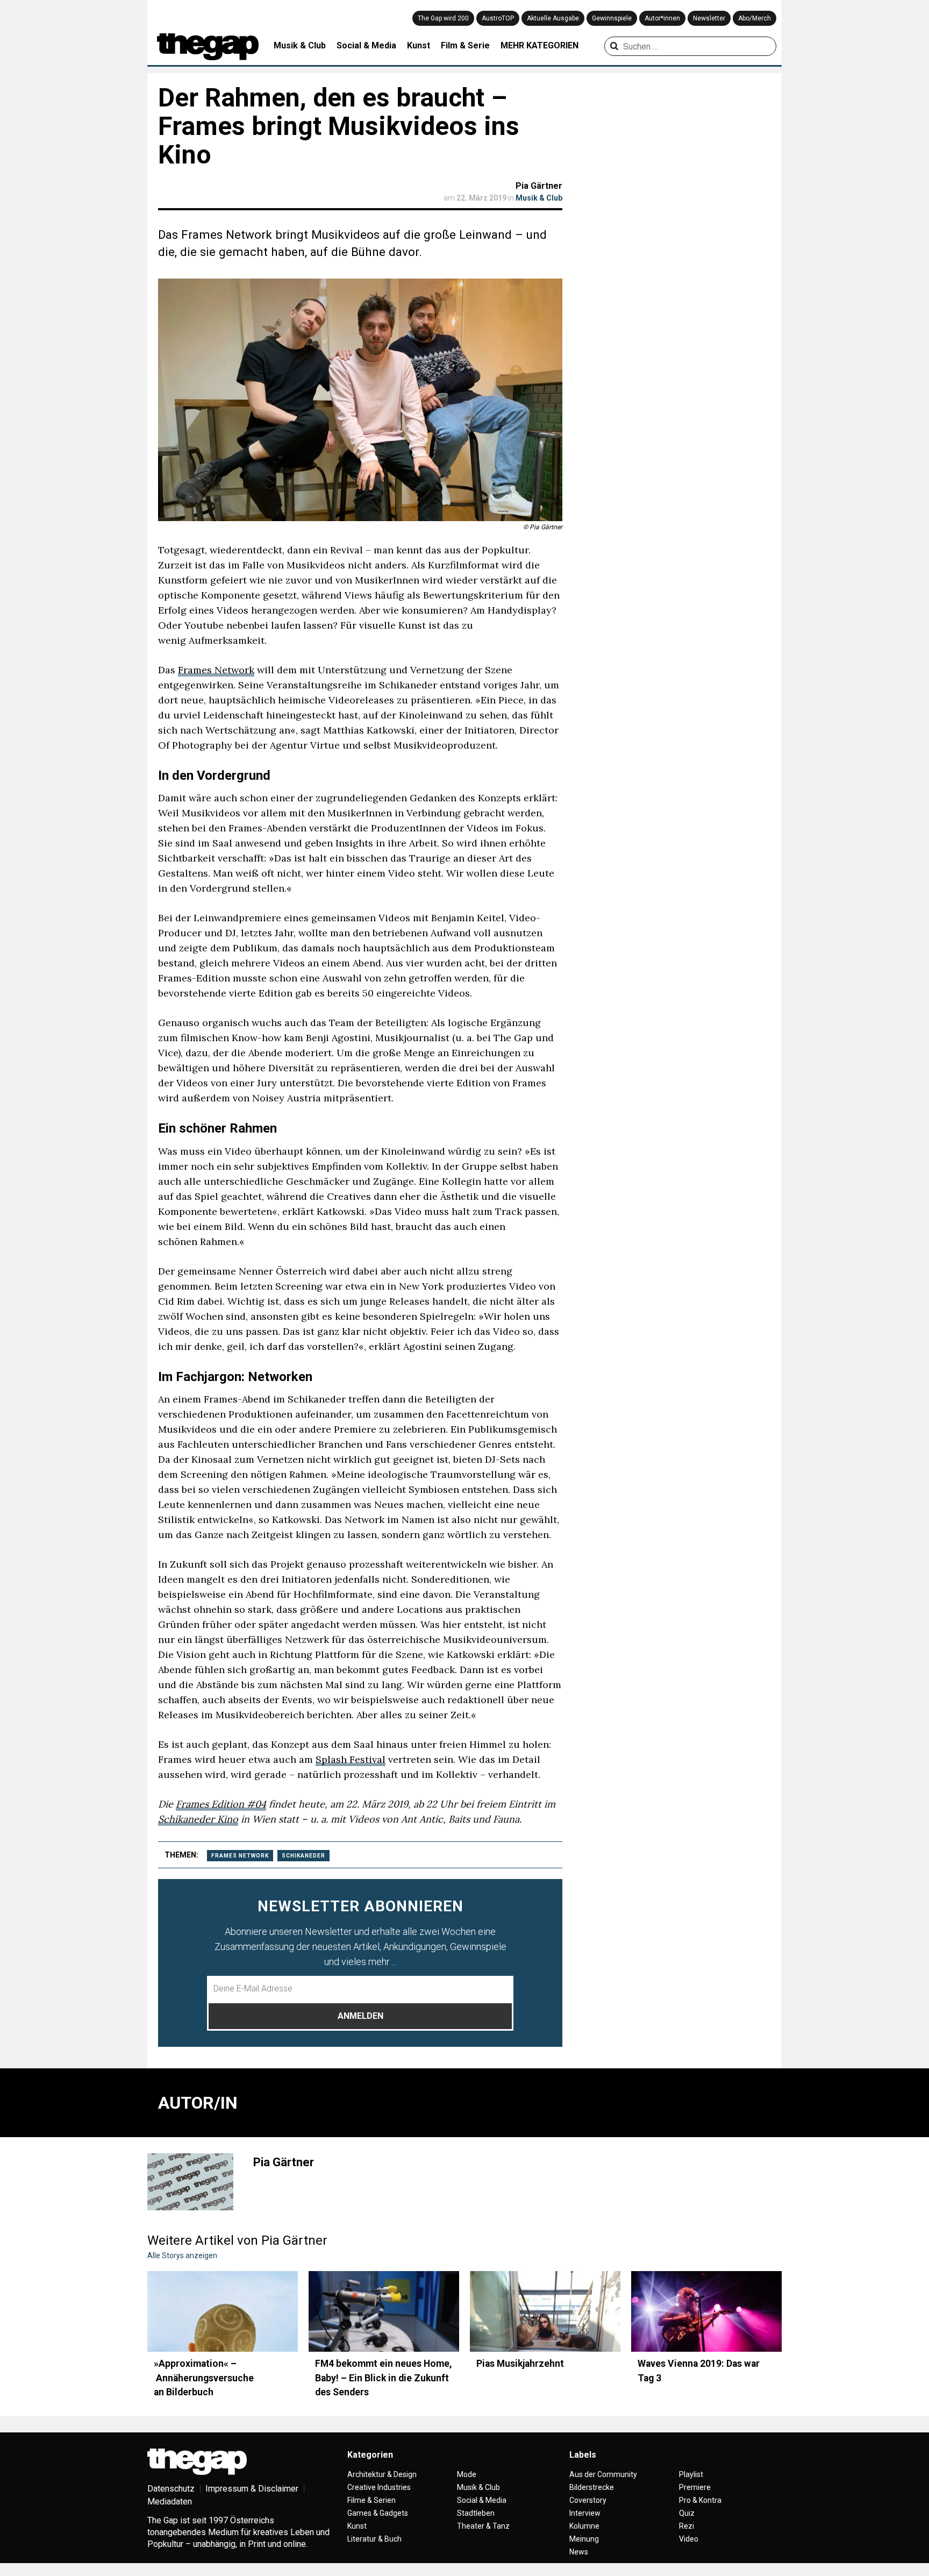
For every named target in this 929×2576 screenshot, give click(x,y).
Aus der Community (603, 2474)
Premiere (695, 2487)
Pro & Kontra (700, 2500)
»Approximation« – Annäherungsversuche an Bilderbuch (204, 2378)
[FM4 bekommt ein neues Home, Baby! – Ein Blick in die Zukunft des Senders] (384, 2311)
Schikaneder (303, 1856)
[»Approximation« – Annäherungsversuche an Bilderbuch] (223, 2311)
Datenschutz (171, 2489)
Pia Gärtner (539, 186)
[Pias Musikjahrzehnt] (545, 2311)
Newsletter (709, 18)
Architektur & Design (382, 2474)
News (579, 2552)
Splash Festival (351, 1759)
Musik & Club (300, 45)
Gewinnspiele (612, 18)
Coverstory (588, 2500)
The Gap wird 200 (443, 18)
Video (689, 2539)
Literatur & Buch (374, 2539)
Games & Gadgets (378, 2513)
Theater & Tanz (483, 2526)
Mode (467, 2474)
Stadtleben (476, 2513)
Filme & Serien (371, 2500)
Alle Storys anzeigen (182, 2255)
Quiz (687, 2513)
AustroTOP (498, 18)
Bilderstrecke (592, 2487)
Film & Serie (465, 45)
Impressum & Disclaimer (252, 2489)
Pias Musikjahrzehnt (520, 2364)
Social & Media (366, 45)
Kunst (419, 45)
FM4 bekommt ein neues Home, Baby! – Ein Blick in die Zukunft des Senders (384, 2378)
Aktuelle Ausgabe (553, 18)
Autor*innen (662, 18)
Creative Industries (379, 2487)
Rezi (687, 2526)
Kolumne (584, 2526)
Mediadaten (170, 2502)
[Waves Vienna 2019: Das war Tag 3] (706, 2311)
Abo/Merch (755, 18)
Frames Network (216, 670)
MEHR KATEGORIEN (539, 45)
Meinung (584, 2539)
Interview (585, 2513)
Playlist (691, 2474)
